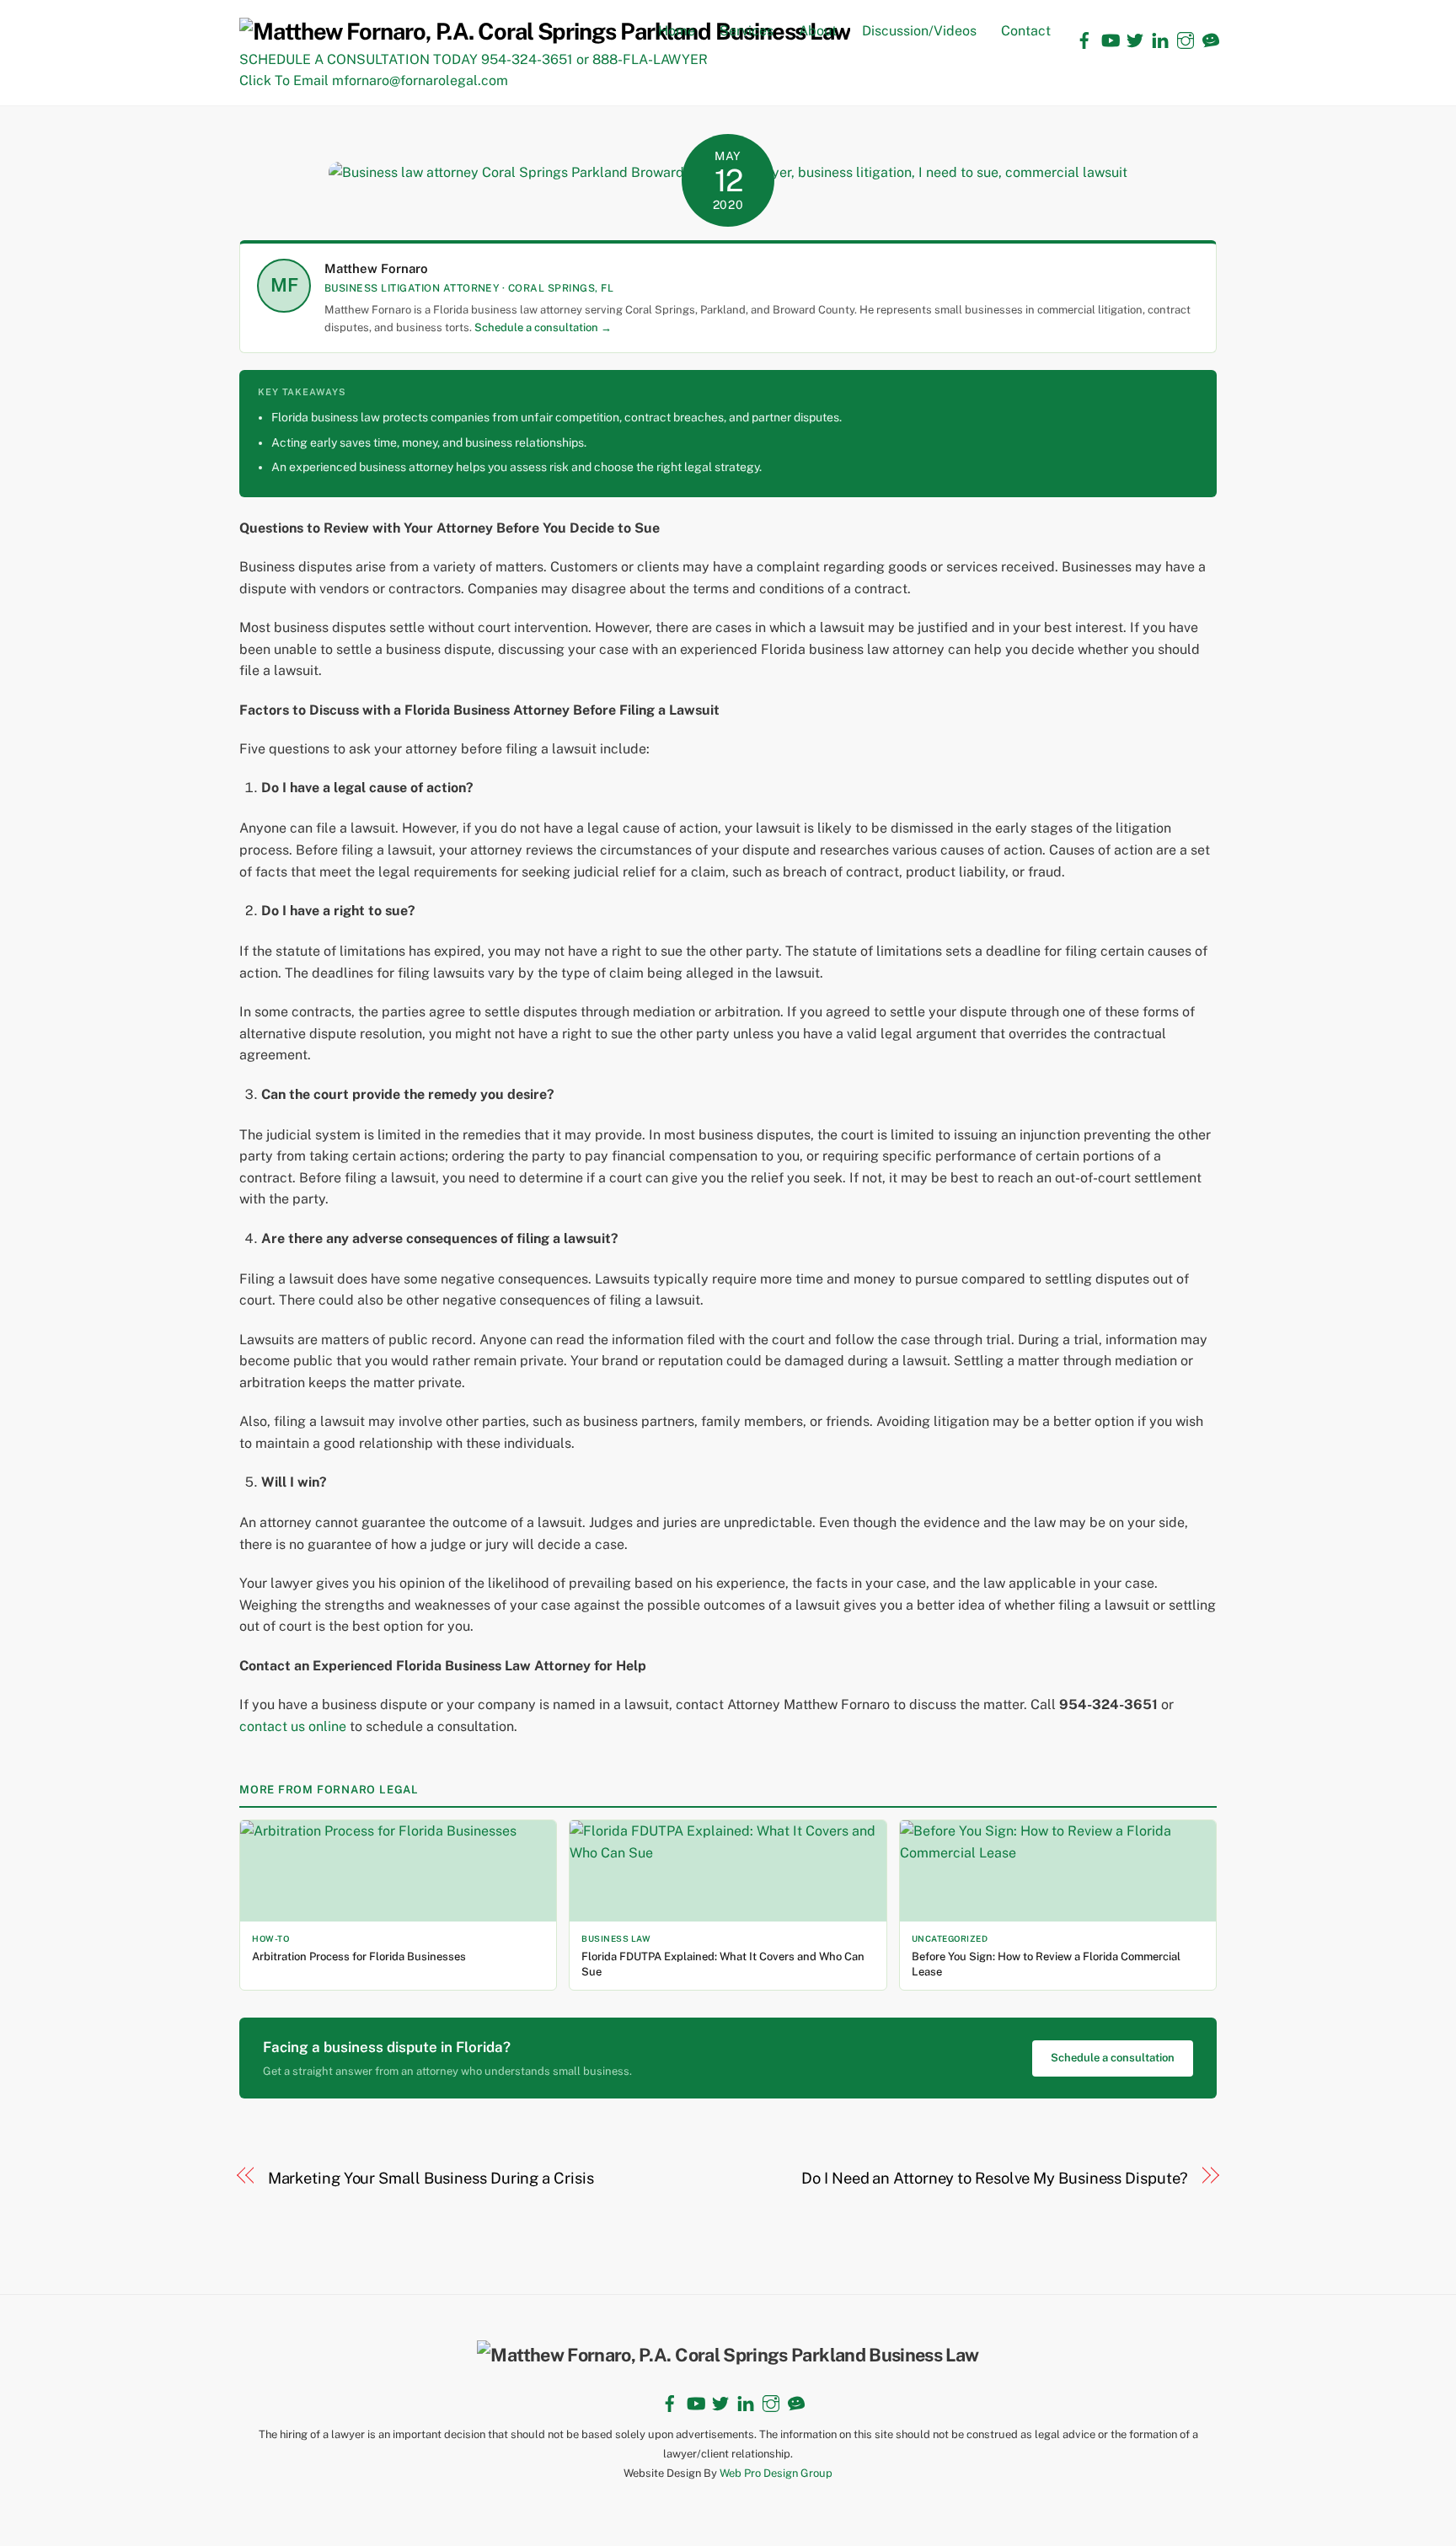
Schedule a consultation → (543, 327)
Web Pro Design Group (776, 2473)
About (818, 31)
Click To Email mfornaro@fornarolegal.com (374, 80)
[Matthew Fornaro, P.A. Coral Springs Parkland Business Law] (545, 31)
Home (677, 31)
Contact (1026, 31)
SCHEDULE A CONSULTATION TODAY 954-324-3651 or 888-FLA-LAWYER (474, 59)
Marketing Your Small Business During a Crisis (431, 2178)
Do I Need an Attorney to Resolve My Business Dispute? (995, 2178)
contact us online (293, 1726)
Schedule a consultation (1113, 2058)
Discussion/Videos (919, 31)
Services (747, 31)
